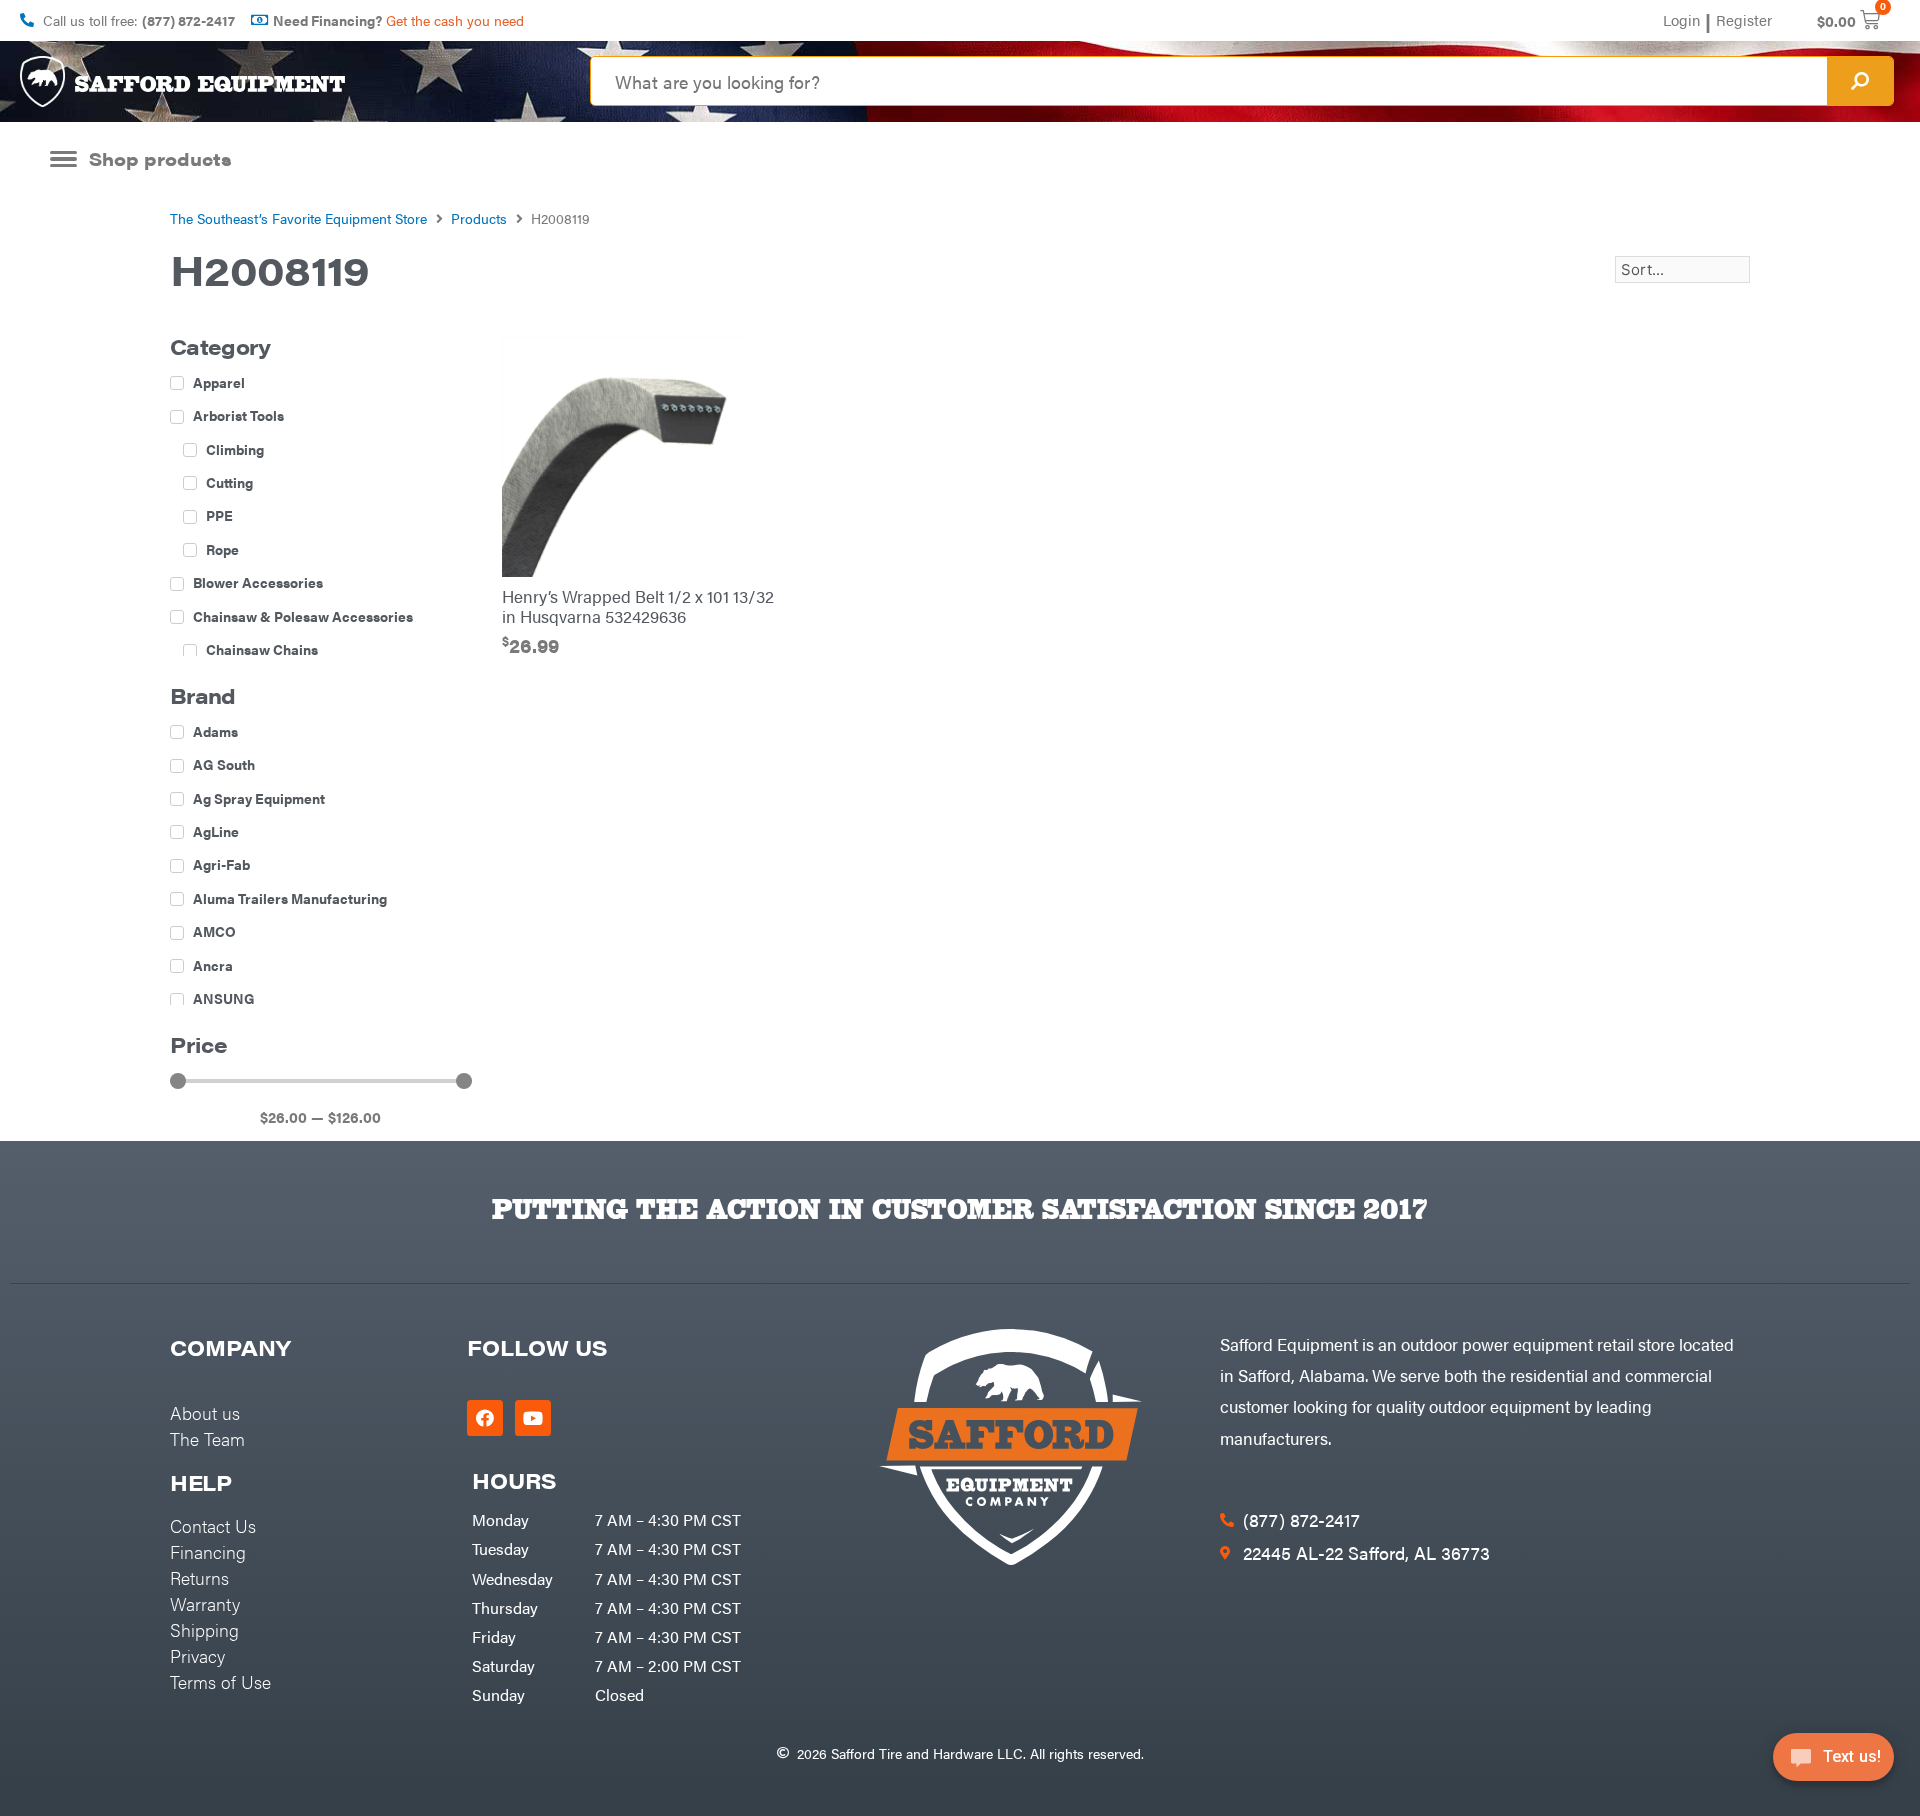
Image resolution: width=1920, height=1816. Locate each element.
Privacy (197, 1655)
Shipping (204, 1629)
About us (205, 1412)
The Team (207, 1438)
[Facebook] (485, 1418)
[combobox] (1209, 81)
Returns (199, 1577)
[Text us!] (1833, 1763)
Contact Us (213, 1525)
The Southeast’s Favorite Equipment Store (298, 218)
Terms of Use (220, 1681)
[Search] (1860, 81)
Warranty (205, 1603)
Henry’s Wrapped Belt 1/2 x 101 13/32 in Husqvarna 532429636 (638, 606)
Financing (208, 1551)
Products (479, 218)
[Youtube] (533, 1418)
